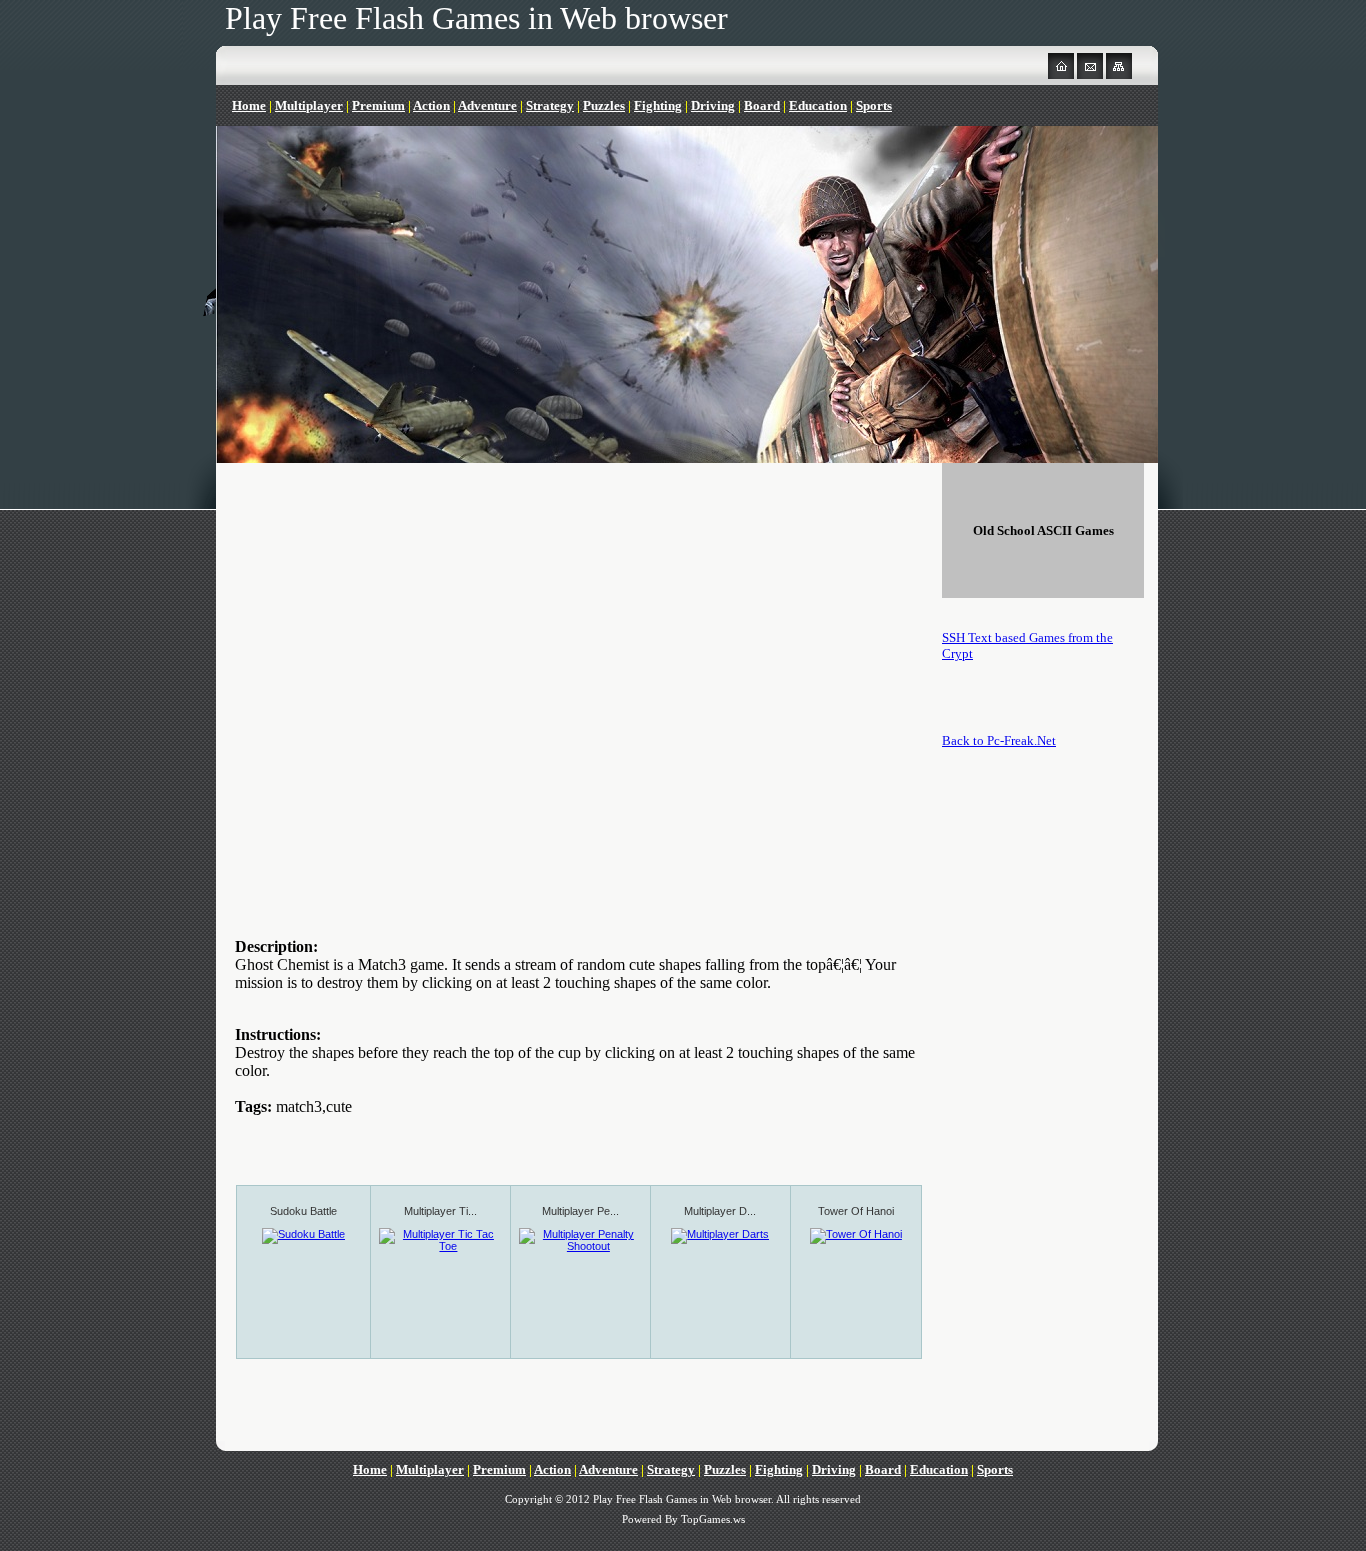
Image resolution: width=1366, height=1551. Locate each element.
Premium (378, 105)
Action (431, 105)
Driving (713, 105)
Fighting (658, 105)
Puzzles (604, 105)
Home (249, 105)
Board (762, 105)
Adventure (487, 105)
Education (818, 105)
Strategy (550, 105)
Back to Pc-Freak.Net (999, 740)
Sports (874, 105)
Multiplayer (309, 105)
